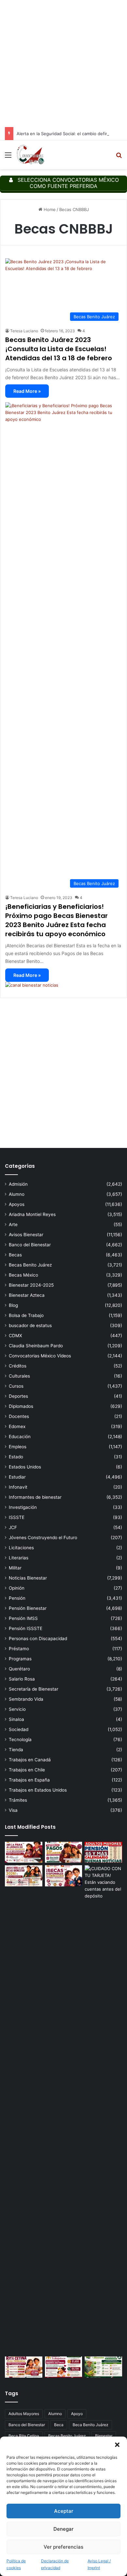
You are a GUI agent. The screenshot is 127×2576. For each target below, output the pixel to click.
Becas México (23, 1275)
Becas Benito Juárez (30, 1265)
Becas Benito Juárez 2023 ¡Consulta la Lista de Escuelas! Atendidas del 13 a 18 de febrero (59, 349)
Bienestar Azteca (27, 1295)
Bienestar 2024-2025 (31, 1285)
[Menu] (8, 157)
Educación (20, 1437)
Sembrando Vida (26, 1699)
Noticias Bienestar (28, 1578)
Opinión (17, 1588)
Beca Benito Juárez (91, 2425)
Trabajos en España (29, 1780)
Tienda (16, 1750)
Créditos (18, 1366)
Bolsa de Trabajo (26, 1315)
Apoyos (17, 1204)
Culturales (19, 1376)
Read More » (27, 391)
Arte (13, 1224)
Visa (13, 1810)
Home (49, 209)
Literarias (19, 1558)
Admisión (18, 1184)
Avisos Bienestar (26, 1235)
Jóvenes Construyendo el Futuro (43, 1538)
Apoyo (77, 2414)
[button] (117, 2445)
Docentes (19, 1416)
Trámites (18, 1800)
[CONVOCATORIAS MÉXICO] (30, 155)
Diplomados (21, 1406)
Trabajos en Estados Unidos (38, 1790)
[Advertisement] (63, 64)
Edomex (17, 1426)
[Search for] (119, 157)
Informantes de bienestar (35, 1497)
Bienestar (104, 2436)
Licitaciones (21, 1548)
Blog (13, 1305)
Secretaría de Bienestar (34, 1689)
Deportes (18, 1396)
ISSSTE (17, 1517)
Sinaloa (16, 1719)
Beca (59, 2425)
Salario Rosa (22, 1679)
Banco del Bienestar (30, 1245)
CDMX (15, 1336)
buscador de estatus (30, 1325)
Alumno (17, 1194)
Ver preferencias (63, 2547)
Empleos (18, 1447)
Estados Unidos (25, 1467)
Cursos (16, 1386)
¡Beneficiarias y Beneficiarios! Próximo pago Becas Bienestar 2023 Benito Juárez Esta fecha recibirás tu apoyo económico (56, 920)
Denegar (63, 2529)
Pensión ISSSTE (26, 1628)
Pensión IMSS (23, 1618)
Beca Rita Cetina (24, 2436)
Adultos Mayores (24, 2414)
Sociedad (19, 1729)
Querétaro (19, 1669)
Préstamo (19, 1649)
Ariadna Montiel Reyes (32, 1214)
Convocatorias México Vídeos (40, 1356)
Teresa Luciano (24, 331)
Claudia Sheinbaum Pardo (36, 1346)
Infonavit (18, 1487)
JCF (13, 1527)
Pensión (17, 1598)
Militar (15, 1568)
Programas (20, 1659)
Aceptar (64, 2511)
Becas (15, 1255)
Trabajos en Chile (27, 1770)
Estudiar (17, 1477)
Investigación (23, 1507)
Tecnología (20, 1739)
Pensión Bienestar (28, 1608)
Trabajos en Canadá (30, 1760)
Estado (16, 1457)
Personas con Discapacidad (38, 1639)
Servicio (17, 1709)
